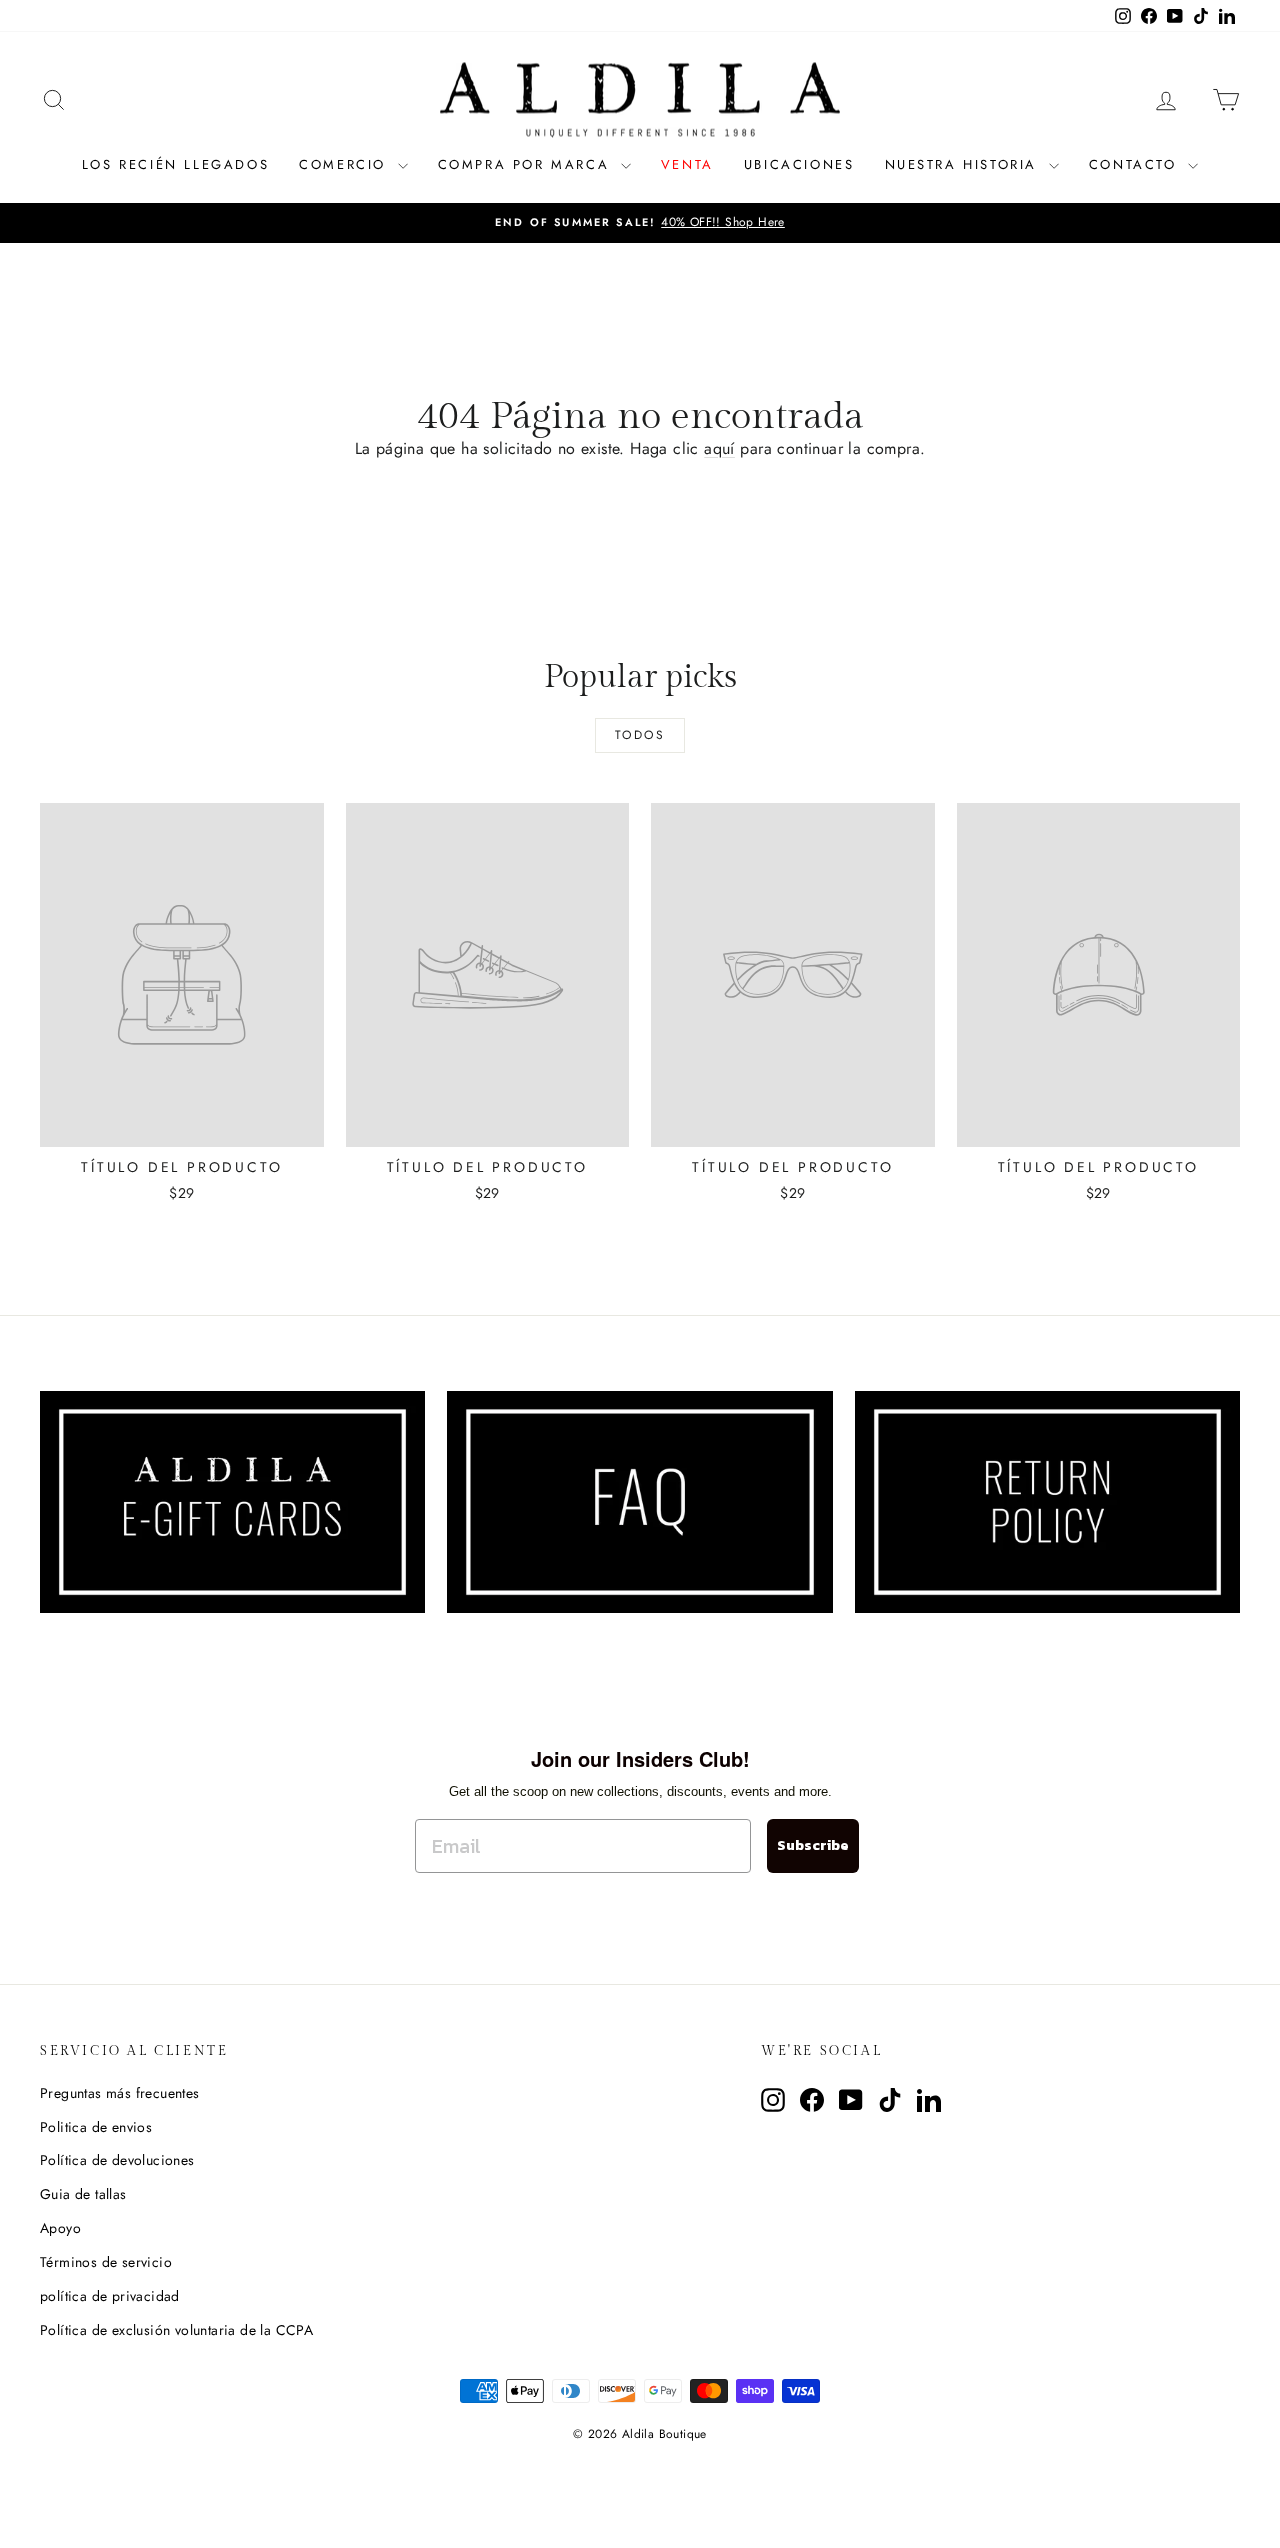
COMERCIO (345, 164)
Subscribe (813, 1845)
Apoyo (60, 2228)
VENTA (687, 164)
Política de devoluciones (117, 2160)
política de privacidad (110, 2296)
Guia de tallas (83, 2194)
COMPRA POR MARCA (527, 164)
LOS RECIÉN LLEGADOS (175, 164)
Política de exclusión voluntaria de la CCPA (176, 2330)
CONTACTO (1136, 164)
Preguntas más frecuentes (120, 2093)
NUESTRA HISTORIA (964, 164)
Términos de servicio (106, 2262)
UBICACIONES (799, 164)
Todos (640, 735)
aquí (719, 448)
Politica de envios (96, 2127)
